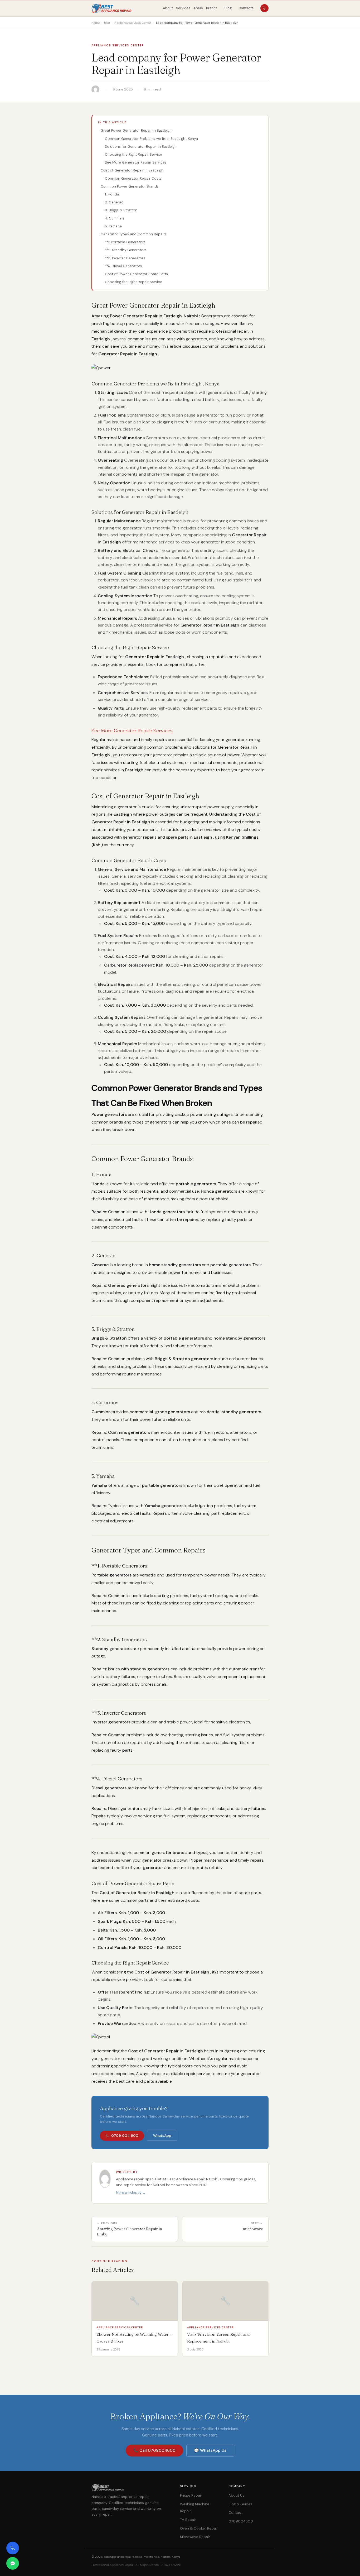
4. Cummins (115, 218)
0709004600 (241, 2521)
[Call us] (13, 2548)
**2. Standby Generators (126, 250)
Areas (198, 8)
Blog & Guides (240, 2504)
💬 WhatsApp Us (210, 2450)
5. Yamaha (113, 226)
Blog (228, 8)
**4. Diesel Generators (123, 266)
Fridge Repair (191, 2495)
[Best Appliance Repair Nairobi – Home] (112, 8)
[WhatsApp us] (13, 2563)
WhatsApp (162, 2136)
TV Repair (188, 2520)
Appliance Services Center (118, 46)
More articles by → (131, 2193)
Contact (235, 2513)
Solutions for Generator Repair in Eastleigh (141, 147)
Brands (212, 8)
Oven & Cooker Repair (199, 2528)
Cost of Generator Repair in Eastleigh (132, 170)
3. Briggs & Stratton (121, 210)
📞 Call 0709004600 (154, 2450)
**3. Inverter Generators (125, 258)
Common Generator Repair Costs (133, 178)
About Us (236, 2495)
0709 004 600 (125, 2136)
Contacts (246, 8)
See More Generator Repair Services (136, 162)
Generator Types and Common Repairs (134, 234)
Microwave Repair (195, 2537)
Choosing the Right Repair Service (133, 154)
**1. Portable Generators (125, 242)
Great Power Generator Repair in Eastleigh (136, 130)
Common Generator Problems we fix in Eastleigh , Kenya (151, 139)
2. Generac (114, 202)
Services (183, 8)
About (168, 8)
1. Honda (112, 194)
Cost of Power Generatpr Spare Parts (136, 274)
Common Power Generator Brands (130, 186)
